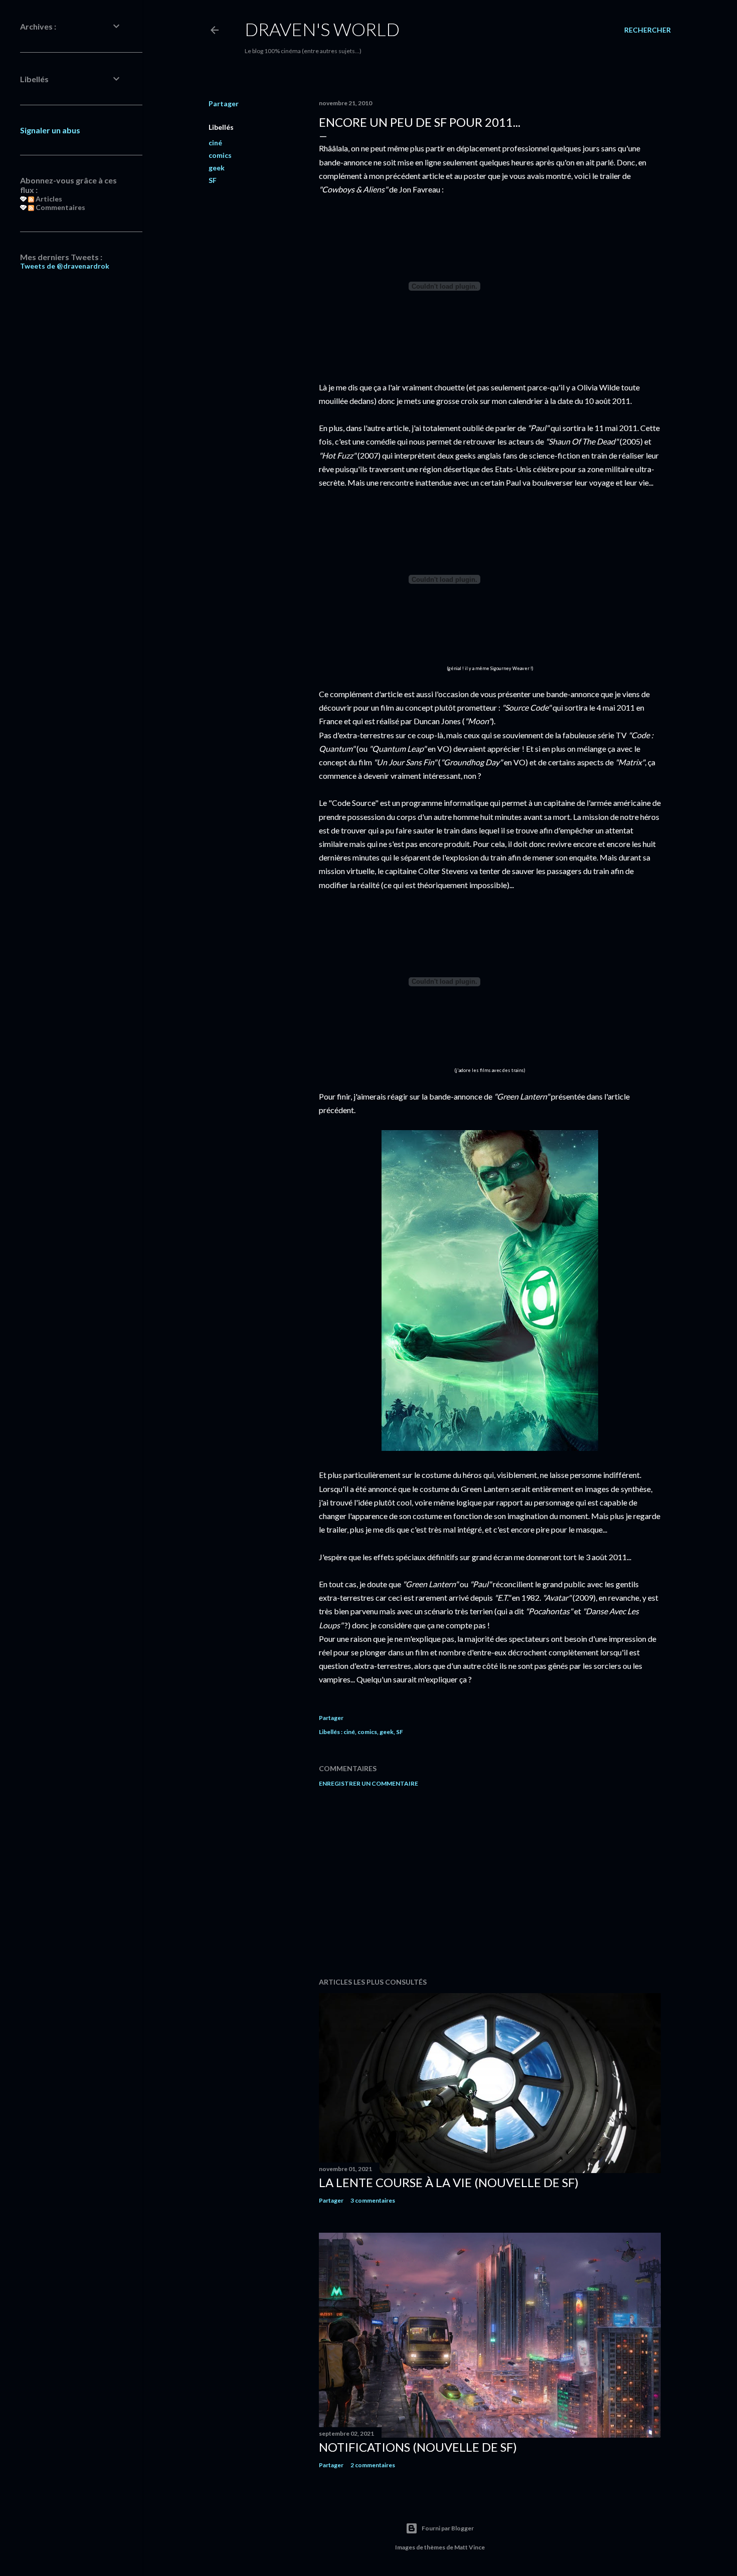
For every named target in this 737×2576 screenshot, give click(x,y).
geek (217, 168)
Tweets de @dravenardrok (65, 266)
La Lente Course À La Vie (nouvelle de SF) (449, 2182)
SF (213, 180)
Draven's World (322, 29)
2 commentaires (373, 2465)
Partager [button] (224, 103)
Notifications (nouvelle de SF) (418, 2447)
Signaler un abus (50, 130)
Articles (48, 199)
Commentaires (60, 207)
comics (220, 155)
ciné (215, 143)
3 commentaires (373, 2200)
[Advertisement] (490, 1882)
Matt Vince (470, 2547)
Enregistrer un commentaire (368, 1783)
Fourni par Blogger (448, 2528)
